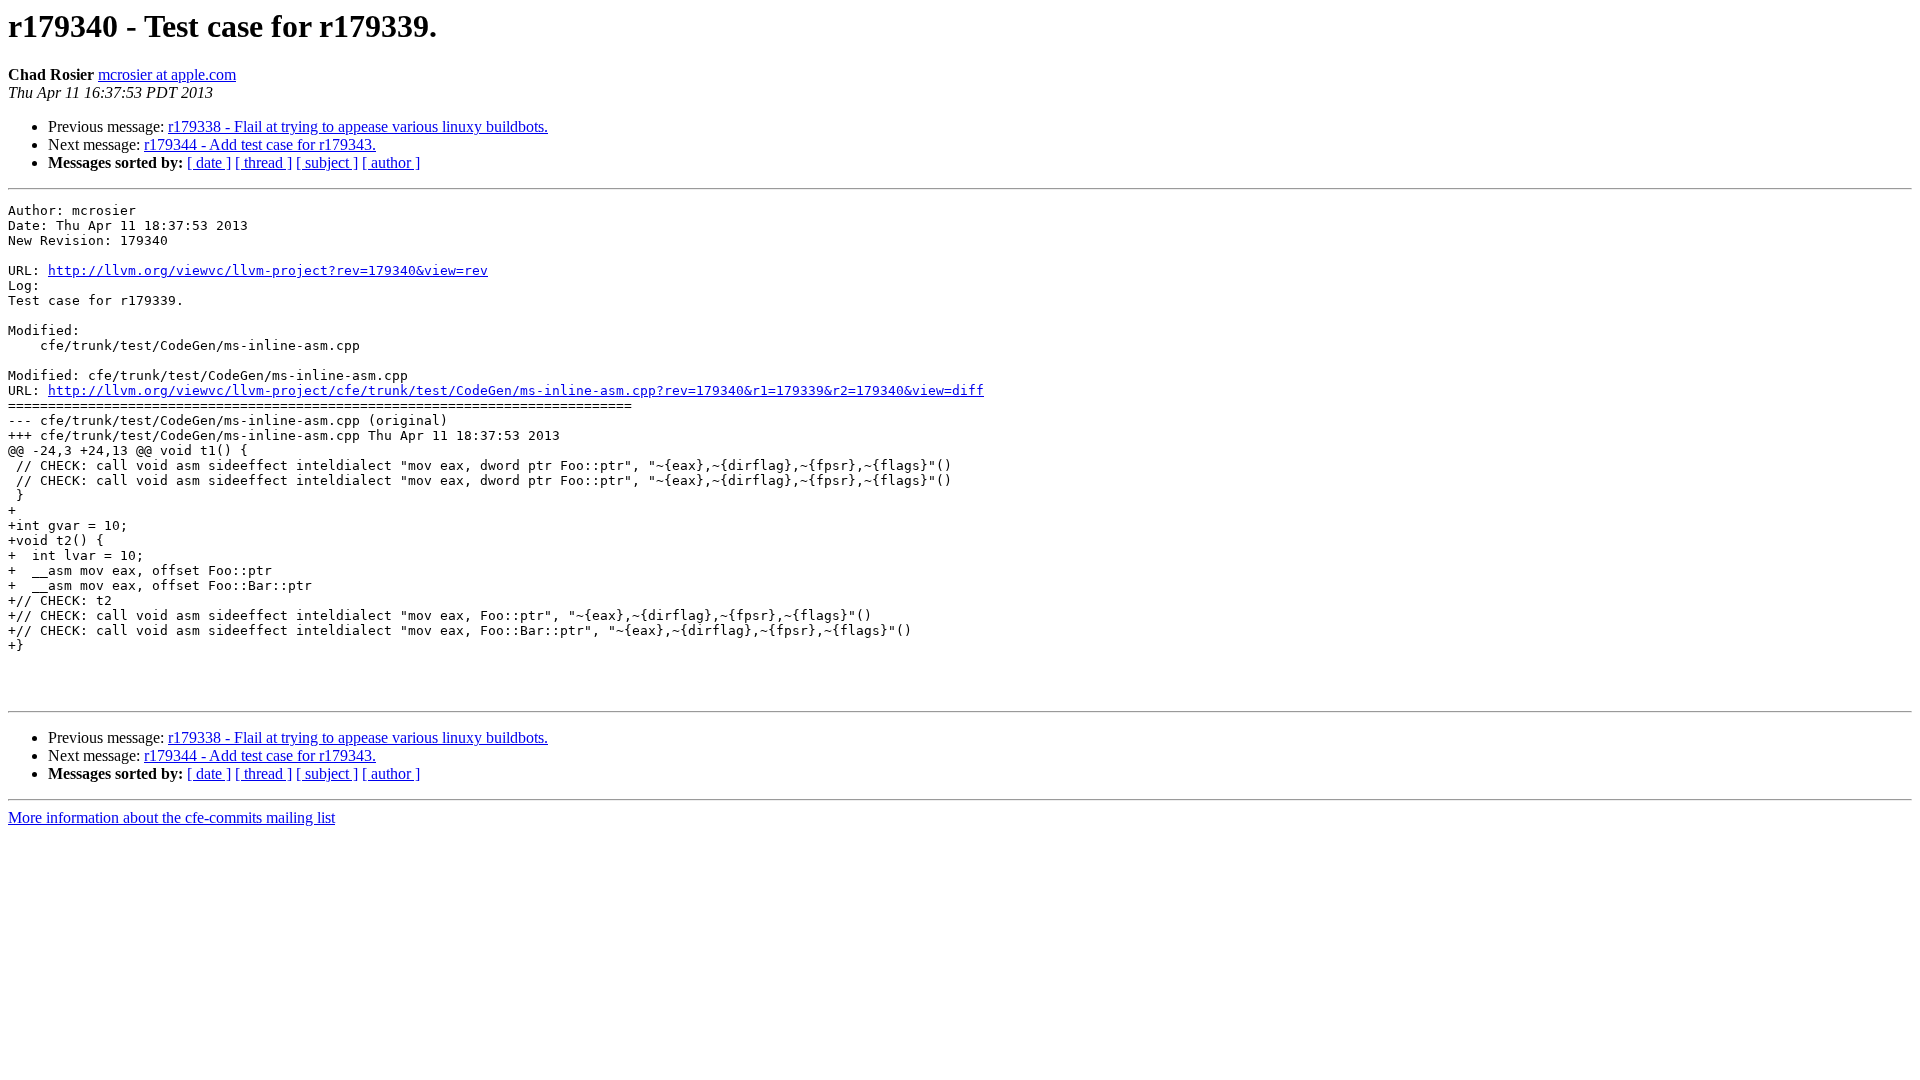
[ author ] (391, 162)
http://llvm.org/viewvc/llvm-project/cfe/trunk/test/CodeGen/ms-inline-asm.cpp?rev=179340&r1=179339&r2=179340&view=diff (516, 390)
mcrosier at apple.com (167, 74)
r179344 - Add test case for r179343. (260, 144)
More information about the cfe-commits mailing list (171, 817)
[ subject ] (327, 162)
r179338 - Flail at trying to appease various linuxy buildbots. (358, 126)
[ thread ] (263, 162)
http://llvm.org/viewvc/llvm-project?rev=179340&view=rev (268, 270)
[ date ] (209, 162)
